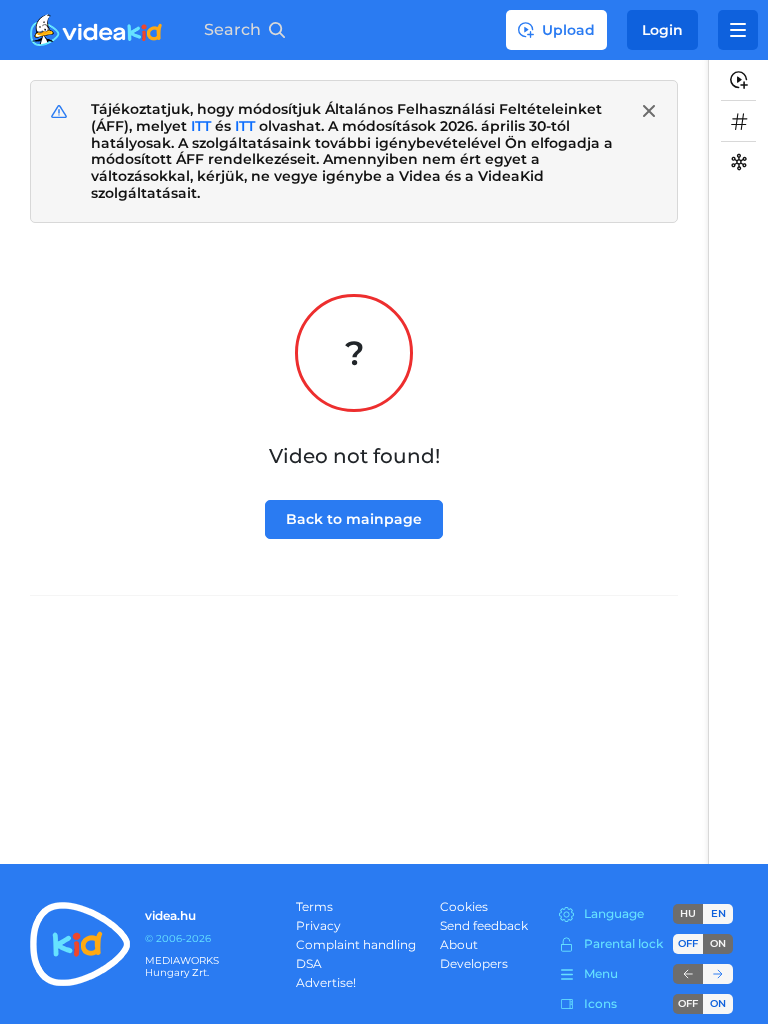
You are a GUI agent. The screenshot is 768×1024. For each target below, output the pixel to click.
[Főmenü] (738, 30)
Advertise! (326, 982)
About (459, 944)
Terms (314, 906)
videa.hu (170, 915)
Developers (474, 963)
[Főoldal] (96, 30)
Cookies (464, 906)
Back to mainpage (354, 519)
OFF (688, 1003)
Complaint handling (356, 944)
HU (688, 913)
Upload (568, 30)
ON (718, 943)
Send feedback (484, 925)
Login (662, 30)
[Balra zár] (688, 974)
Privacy (318, 925)
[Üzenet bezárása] (649, 111)
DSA (309, 963)
